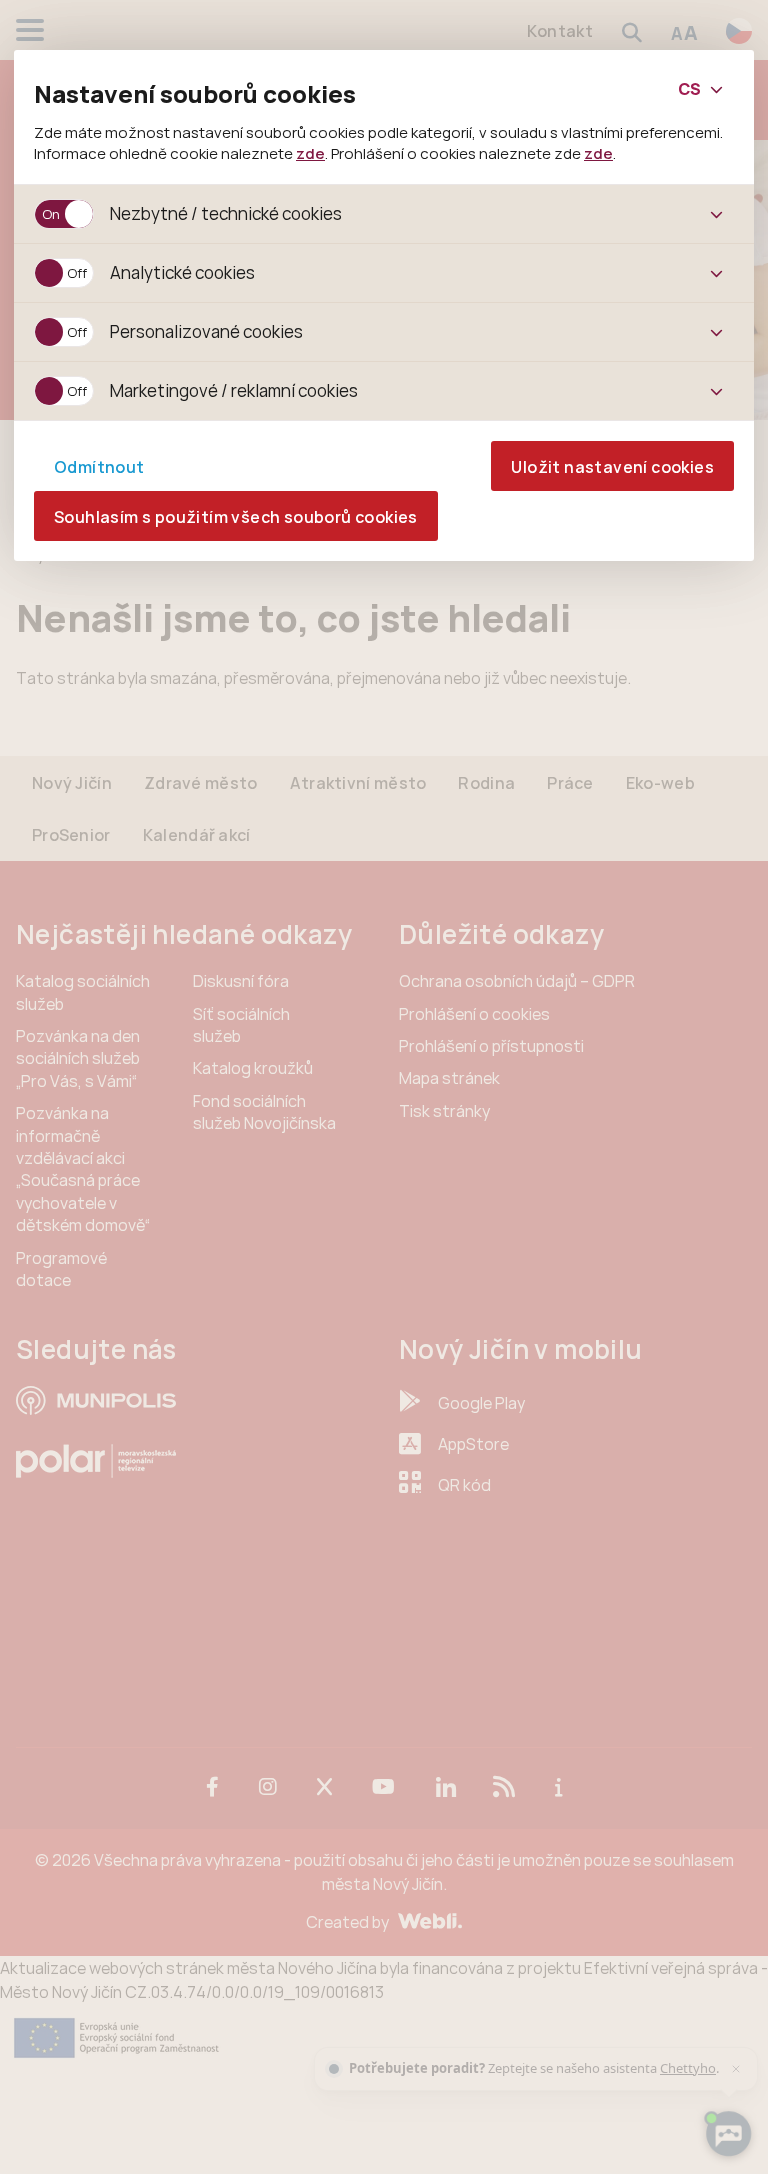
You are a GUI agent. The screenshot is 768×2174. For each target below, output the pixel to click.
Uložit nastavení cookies (612, 467)
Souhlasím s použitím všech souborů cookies (236, 517)
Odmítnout (99, 467)
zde (310, 153)
